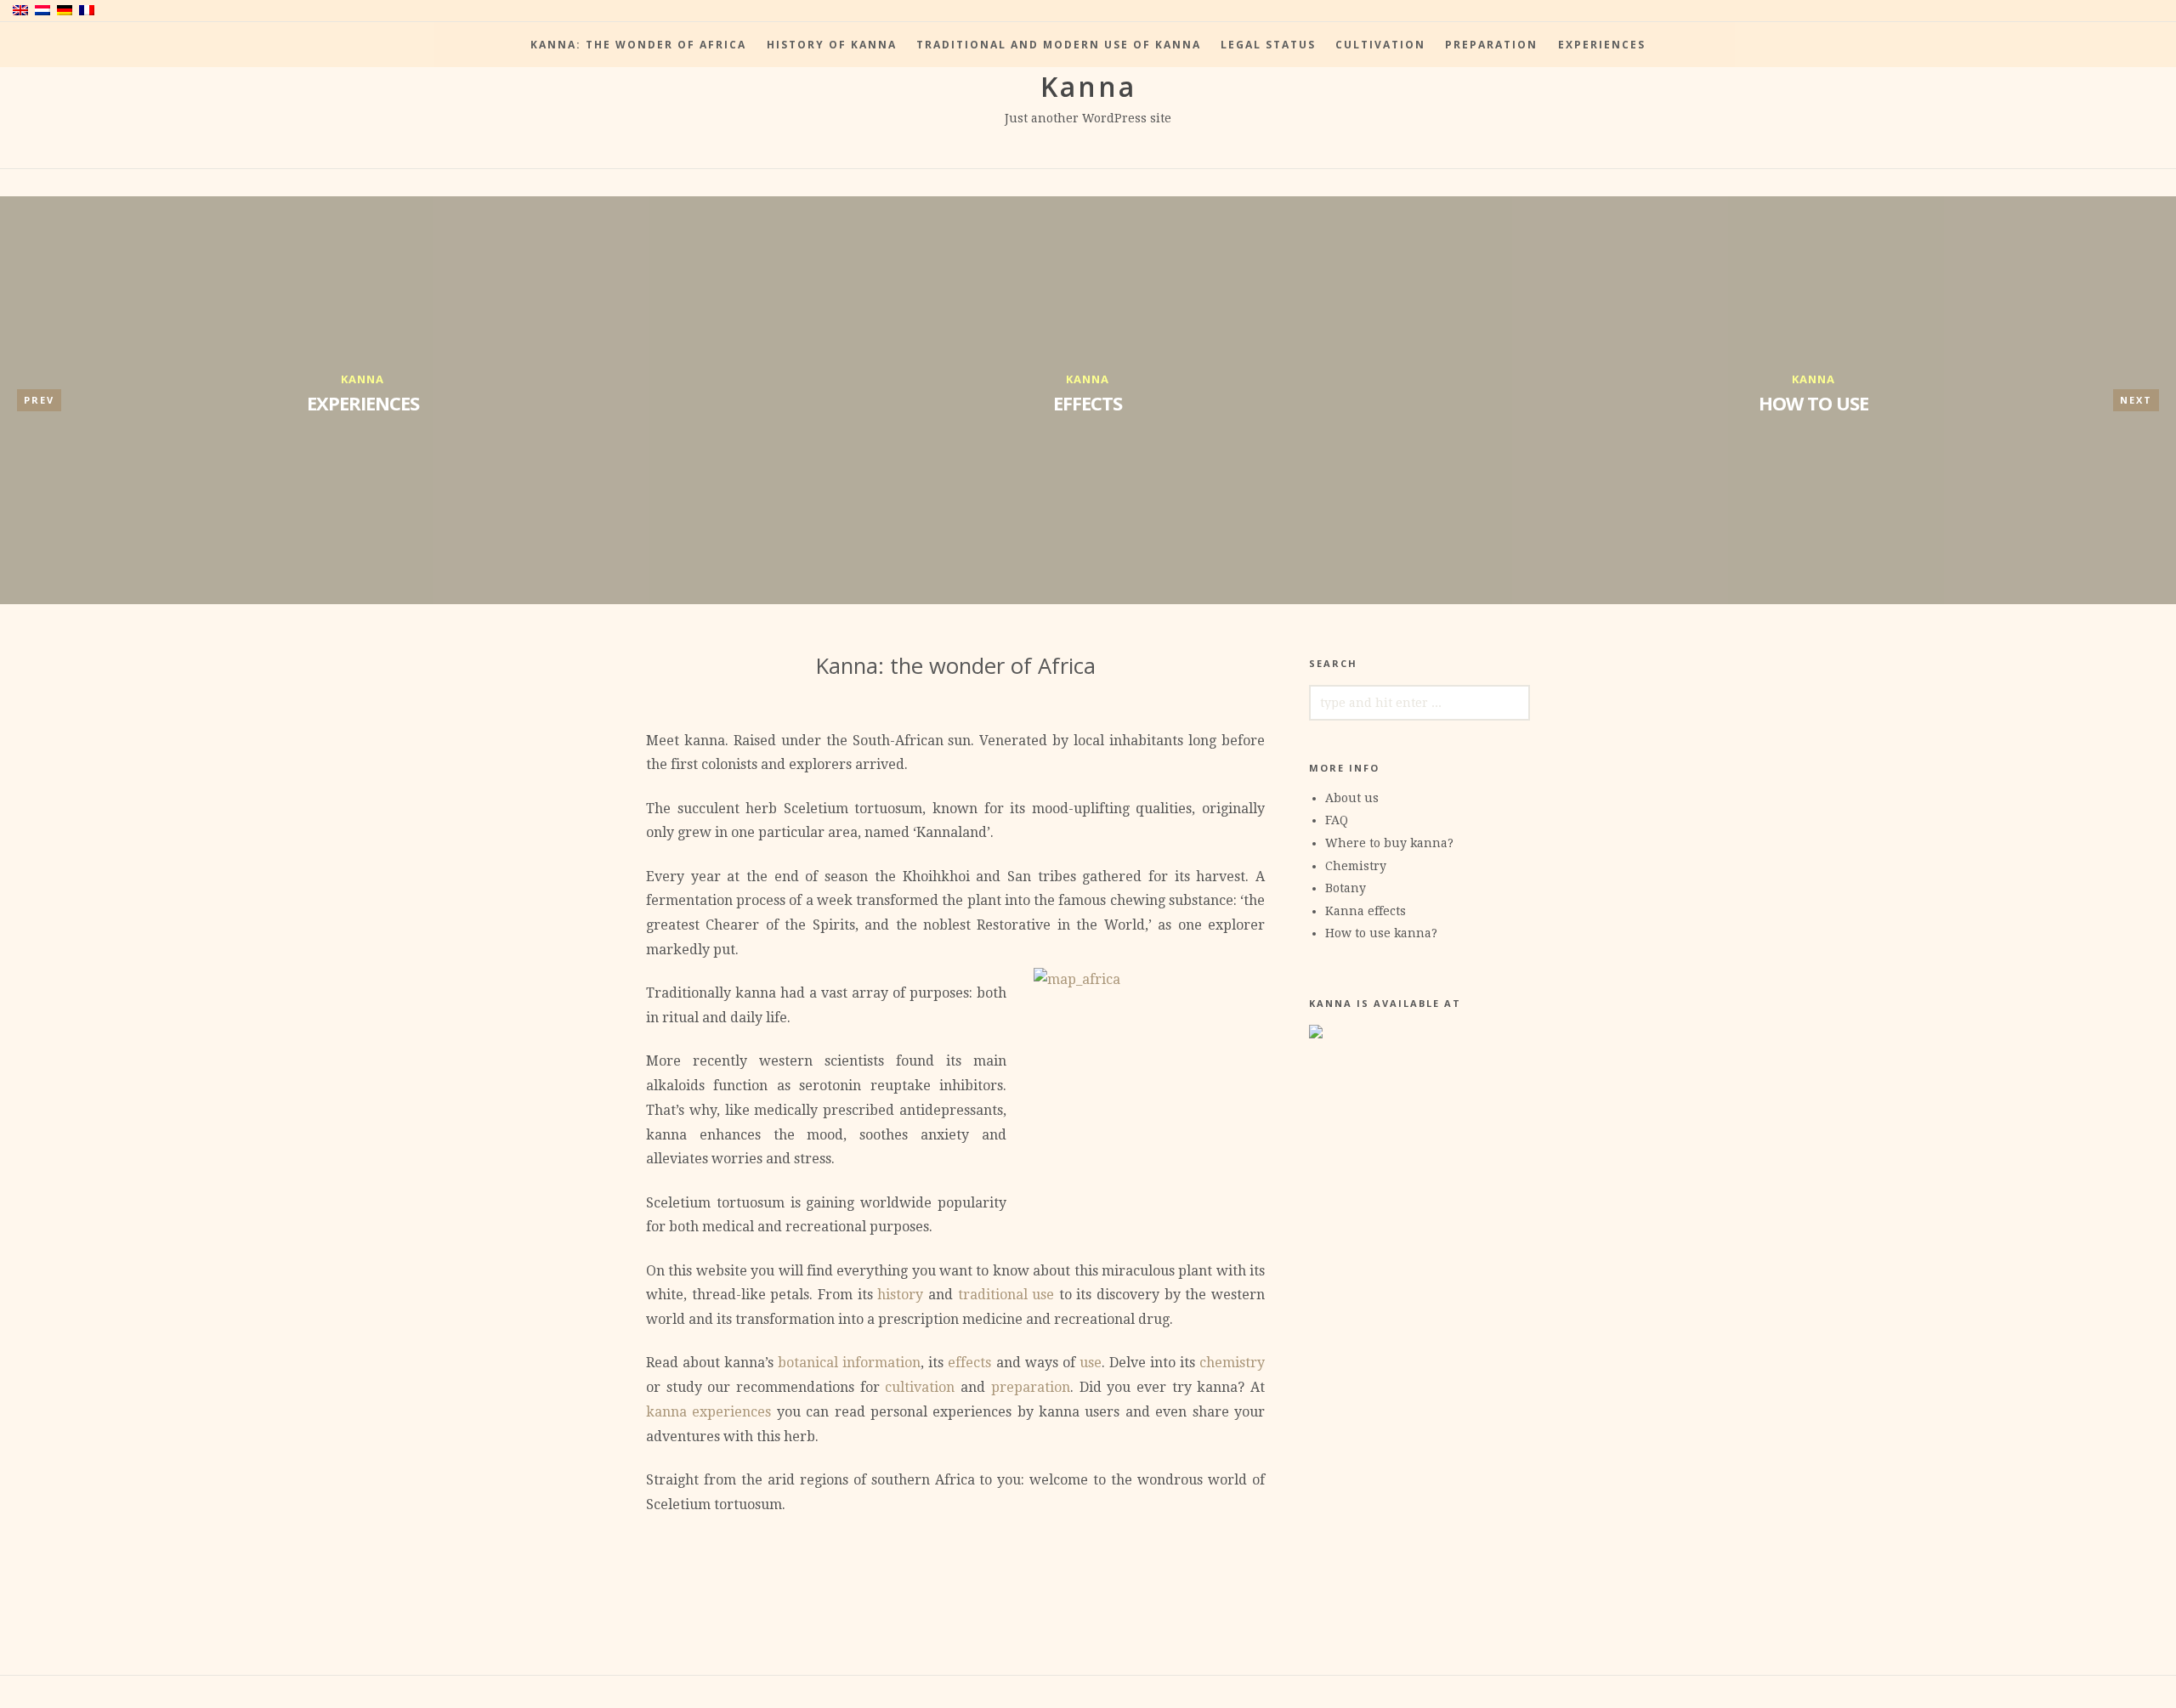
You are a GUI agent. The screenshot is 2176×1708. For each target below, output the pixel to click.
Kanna (1088, 86)
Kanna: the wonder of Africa (638, 45)
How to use (1813, 403)
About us (1352, 798)
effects (969, 1363)
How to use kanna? (1381, 933)
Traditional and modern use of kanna (1059, 45)
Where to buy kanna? (1389, 843)
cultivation (920, 1387)
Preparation (1491, 45)
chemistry (1232, 1363)
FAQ (1337, 820)
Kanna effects (1366, 911)
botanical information (849, 1363)
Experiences (1602, 45)
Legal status (1268, 45)
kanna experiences (708, 1412)
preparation (1031, 1387)
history (900, 1295)
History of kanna (832, 45)
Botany (1346, 888)
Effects (1088, 403)
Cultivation (1380, 45)
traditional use (1006, 1295)
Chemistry (1356, 866)
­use (1091, 1363)
